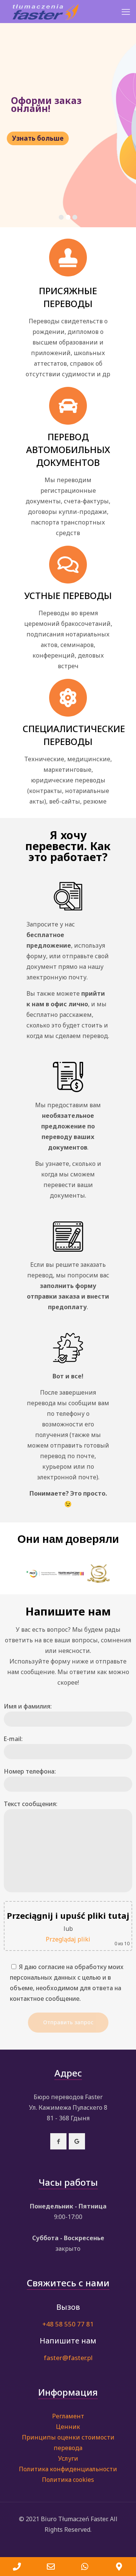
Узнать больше (38, 138)
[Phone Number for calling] (17, 2567)
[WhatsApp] (85, 2567)
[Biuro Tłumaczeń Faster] (46, 11)
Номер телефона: (30, 1771)
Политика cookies (68, 2480)
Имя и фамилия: (28, 1706)
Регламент (68, 2416)
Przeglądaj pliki (68, 1939)
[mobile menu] (126, 11)
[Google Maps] (119, 2567)
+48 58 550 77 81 (68, 2324)
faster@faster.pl (68, 2358)
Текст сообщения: (31, 1804)
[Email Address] (51, 2567)
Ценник (68, 2427)
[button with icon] (58, 2141)
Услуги (68, 2458)
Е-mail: (13, 1739)
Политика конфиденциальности (68, 2469)
